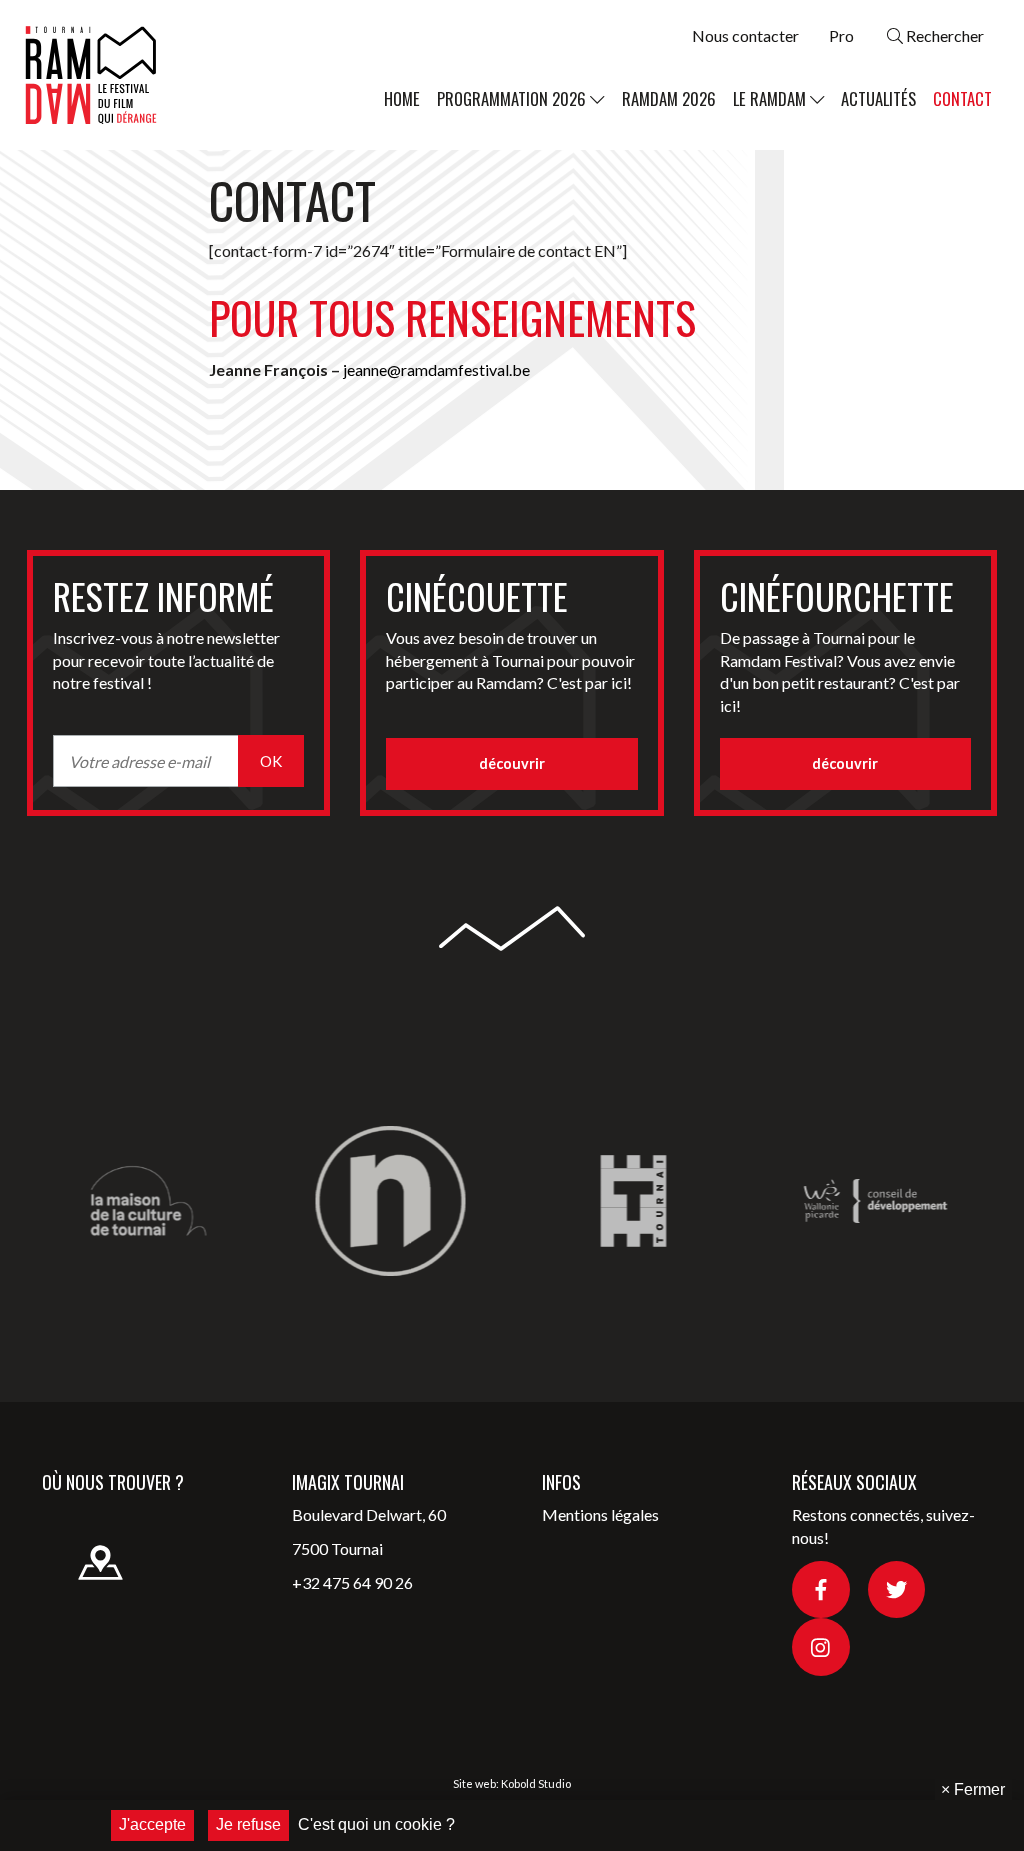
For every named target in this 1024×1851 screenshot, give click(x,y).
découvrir (512, 763)
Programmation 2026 (513, 98)
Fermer (973, 1789)
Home (402, 98)
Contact (962, 98)
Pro (841, 35)
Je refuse (248, 1824)
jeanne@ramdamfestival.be (436, 369)
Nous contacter (745, 35)
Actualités (878, 98)
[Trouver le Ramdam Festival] (85, 1544)
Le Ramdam (771, 98)
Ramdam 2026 (669, 98)
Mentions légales (600, 1514)
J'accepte (152, 1824)
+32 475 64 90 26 (352, 1582)
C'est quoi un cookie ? (376, 1824)
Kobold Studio (536, 1783)
